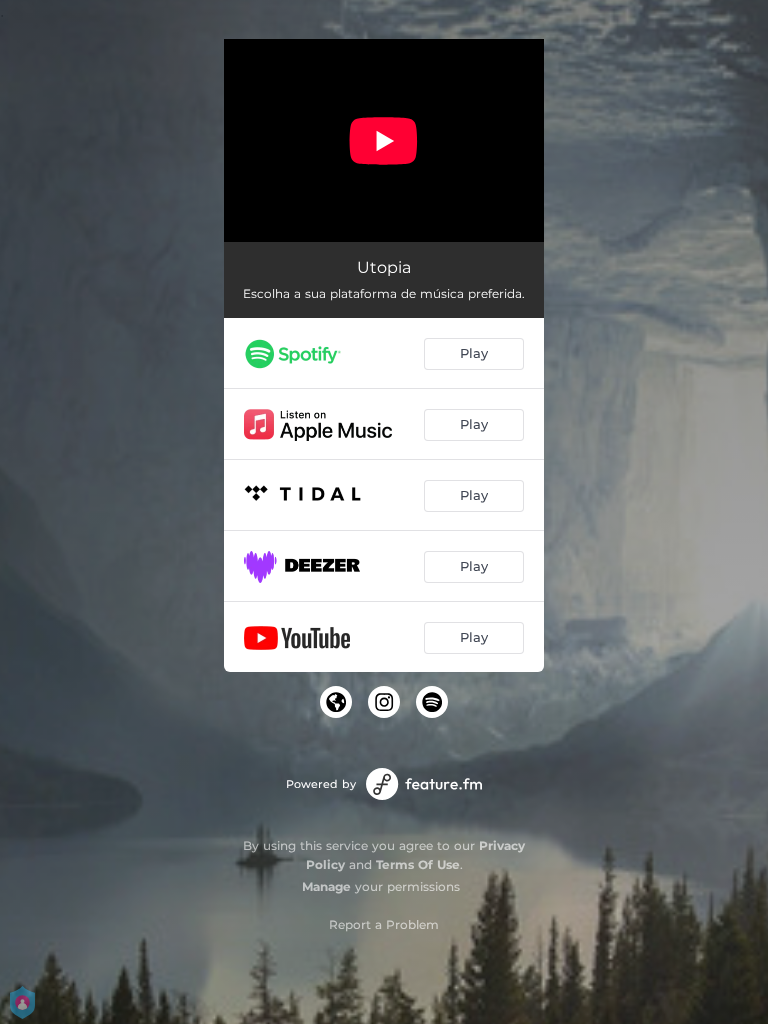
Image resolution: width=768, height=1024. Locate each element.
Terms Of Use (418, 864)
